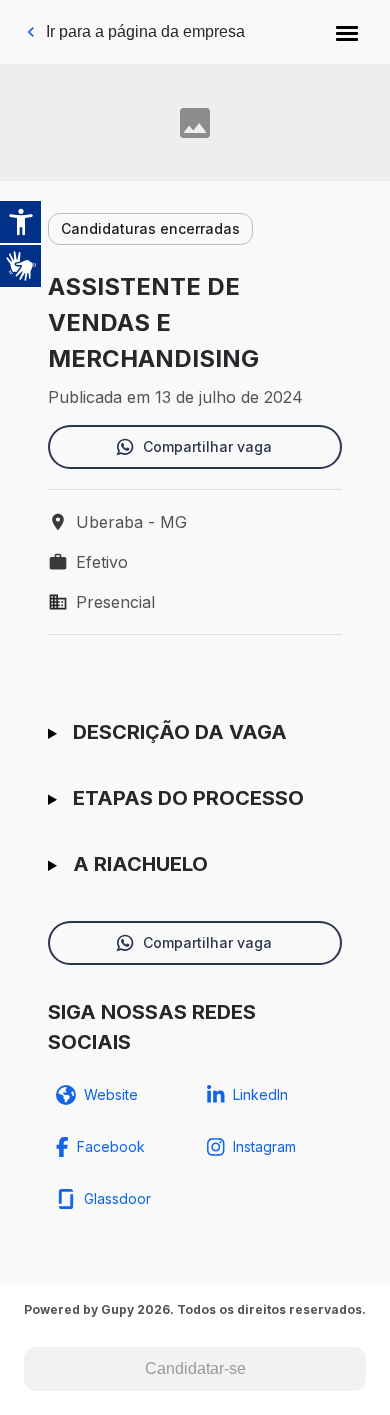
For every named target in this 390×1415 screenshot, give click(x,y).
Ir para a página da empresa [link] (145, 31)
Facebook (111, 1146)
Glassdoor (117, 1198)
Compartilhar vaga (207, 446)
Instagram (264, 1146)
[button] (347, 32)
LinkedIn (260, 1094)
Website (111, 1094)
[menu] (347, 32)
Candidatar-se (195, 1368)
